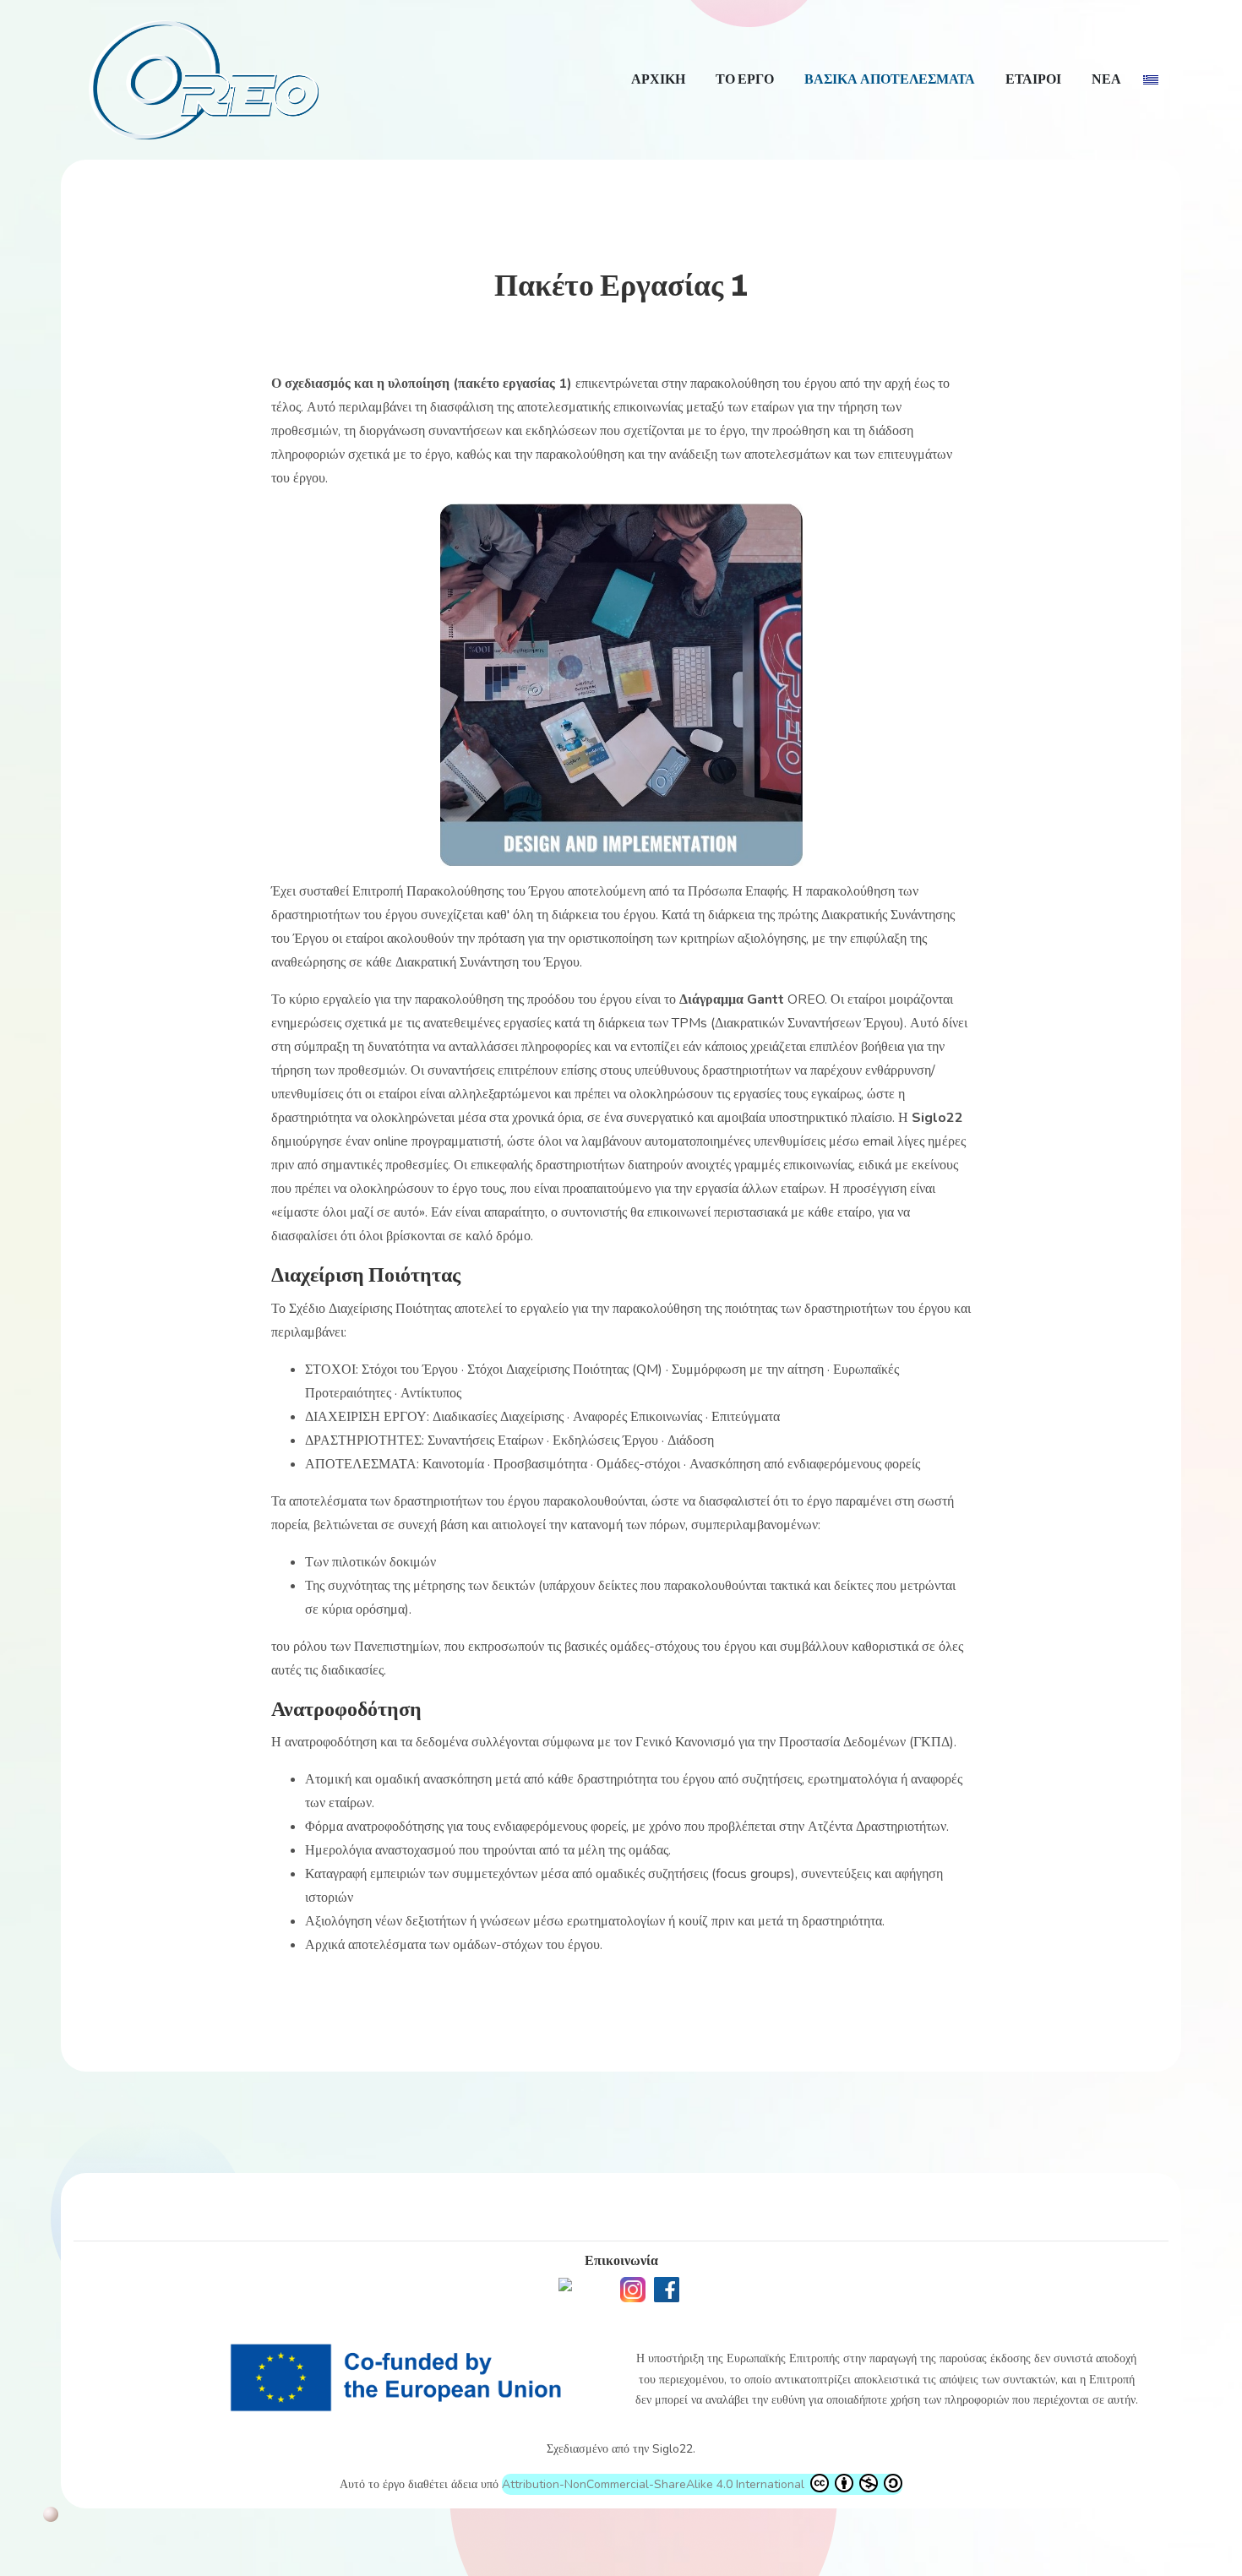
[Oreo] (204, 78)
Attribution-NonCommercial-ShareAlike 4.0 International (655, 2484)
